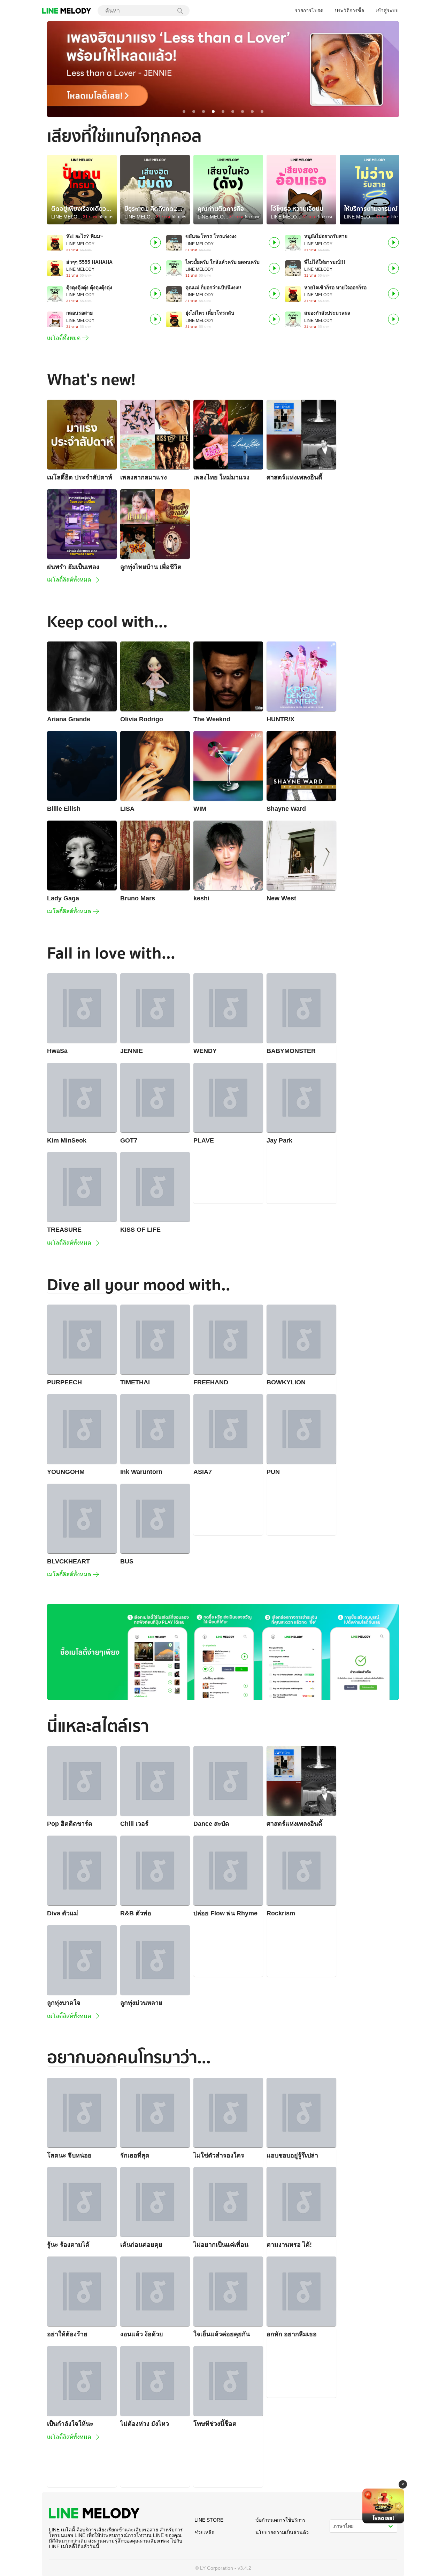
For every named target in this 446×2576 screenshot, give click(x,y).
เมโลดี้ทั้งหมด (64, 338)
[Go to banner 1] (184, 112)
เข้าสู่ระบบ (387, 10)
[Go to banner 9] (262, 112)
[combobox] (139, 10)
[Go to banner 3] (203, 112)
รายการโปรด (309, 10)
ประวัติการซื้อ (349, 10)
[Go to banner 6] (233, 112)
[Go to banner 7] (243, 112)
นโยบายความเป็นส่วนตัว (282, 2532)
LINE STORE (209, 2520)
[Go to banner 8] (252, 112)
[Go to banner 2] (194, 112)
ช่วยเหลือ (204, 2532)
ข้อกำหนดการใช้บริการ (280, 2520)
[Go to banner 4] (213, 112)
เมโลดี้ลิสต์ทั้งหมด (69, 580)
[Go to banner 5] (223, 112)
